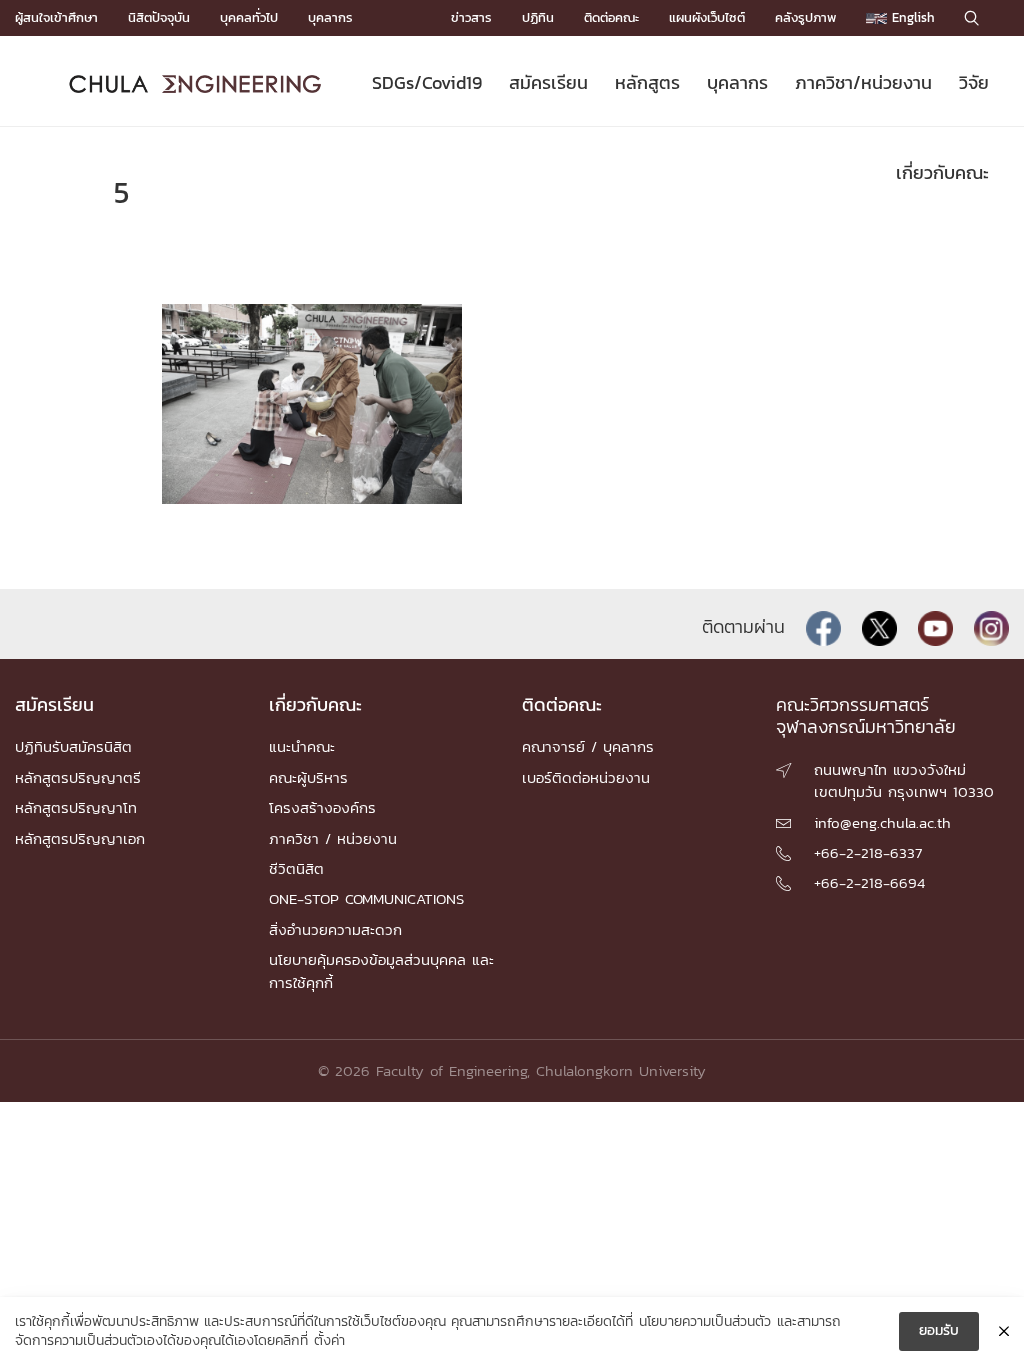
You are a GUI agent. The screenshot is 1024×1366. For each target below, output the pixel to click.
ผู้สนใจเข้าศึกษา (56, 17)
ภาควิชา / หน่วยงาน (333, 838)
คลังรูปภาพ (805, 17)
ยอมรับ (939, 1330)
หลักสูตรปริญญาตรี (78, 777)
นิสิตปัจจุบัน (159, 17)
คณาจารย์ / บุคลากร (588, 746)
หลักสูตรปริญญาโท (76, 807)
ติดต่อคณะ (611, 17)
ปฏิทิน (538, 17)
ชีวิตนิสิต (296, 868)
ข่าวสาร (471, 17)
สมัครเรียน (548, 82)
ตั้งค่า (329, 1341)
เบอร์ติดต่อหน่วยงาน (586, 777)
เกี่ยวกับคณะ (942, 172)
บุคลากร (330, 17)
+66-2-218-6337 (868, 852)
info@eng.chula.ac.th (882, 822)
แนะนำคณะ (302, 746)
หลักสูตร (647, 82)
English (911, 17)
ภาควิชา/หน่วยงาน (863, 82)
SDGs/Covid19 (427, 82)
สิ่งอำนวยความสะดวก (335, 929)
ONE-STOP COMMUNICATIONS (366, 898)
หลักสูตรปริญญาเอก (80, 838)
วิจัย (974, 82)
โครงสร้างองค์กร (322, 807)
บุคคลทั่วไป (249, 17)
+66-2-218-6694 (869, 882)
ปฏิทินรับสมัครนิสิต (73, 746)
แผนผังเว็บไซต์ (707, 17)
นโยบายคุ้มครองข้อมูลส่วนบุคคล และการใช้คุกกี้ (381, 970)
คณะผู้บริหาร (308, 777)
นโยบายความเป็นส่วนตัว (705, 1322)
